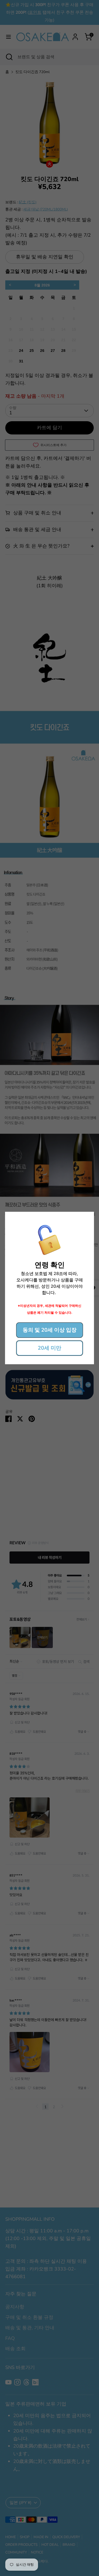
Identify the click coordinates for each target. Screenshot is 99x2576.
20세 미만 (49, 1348)
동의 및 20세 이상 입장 (50, 1330)
